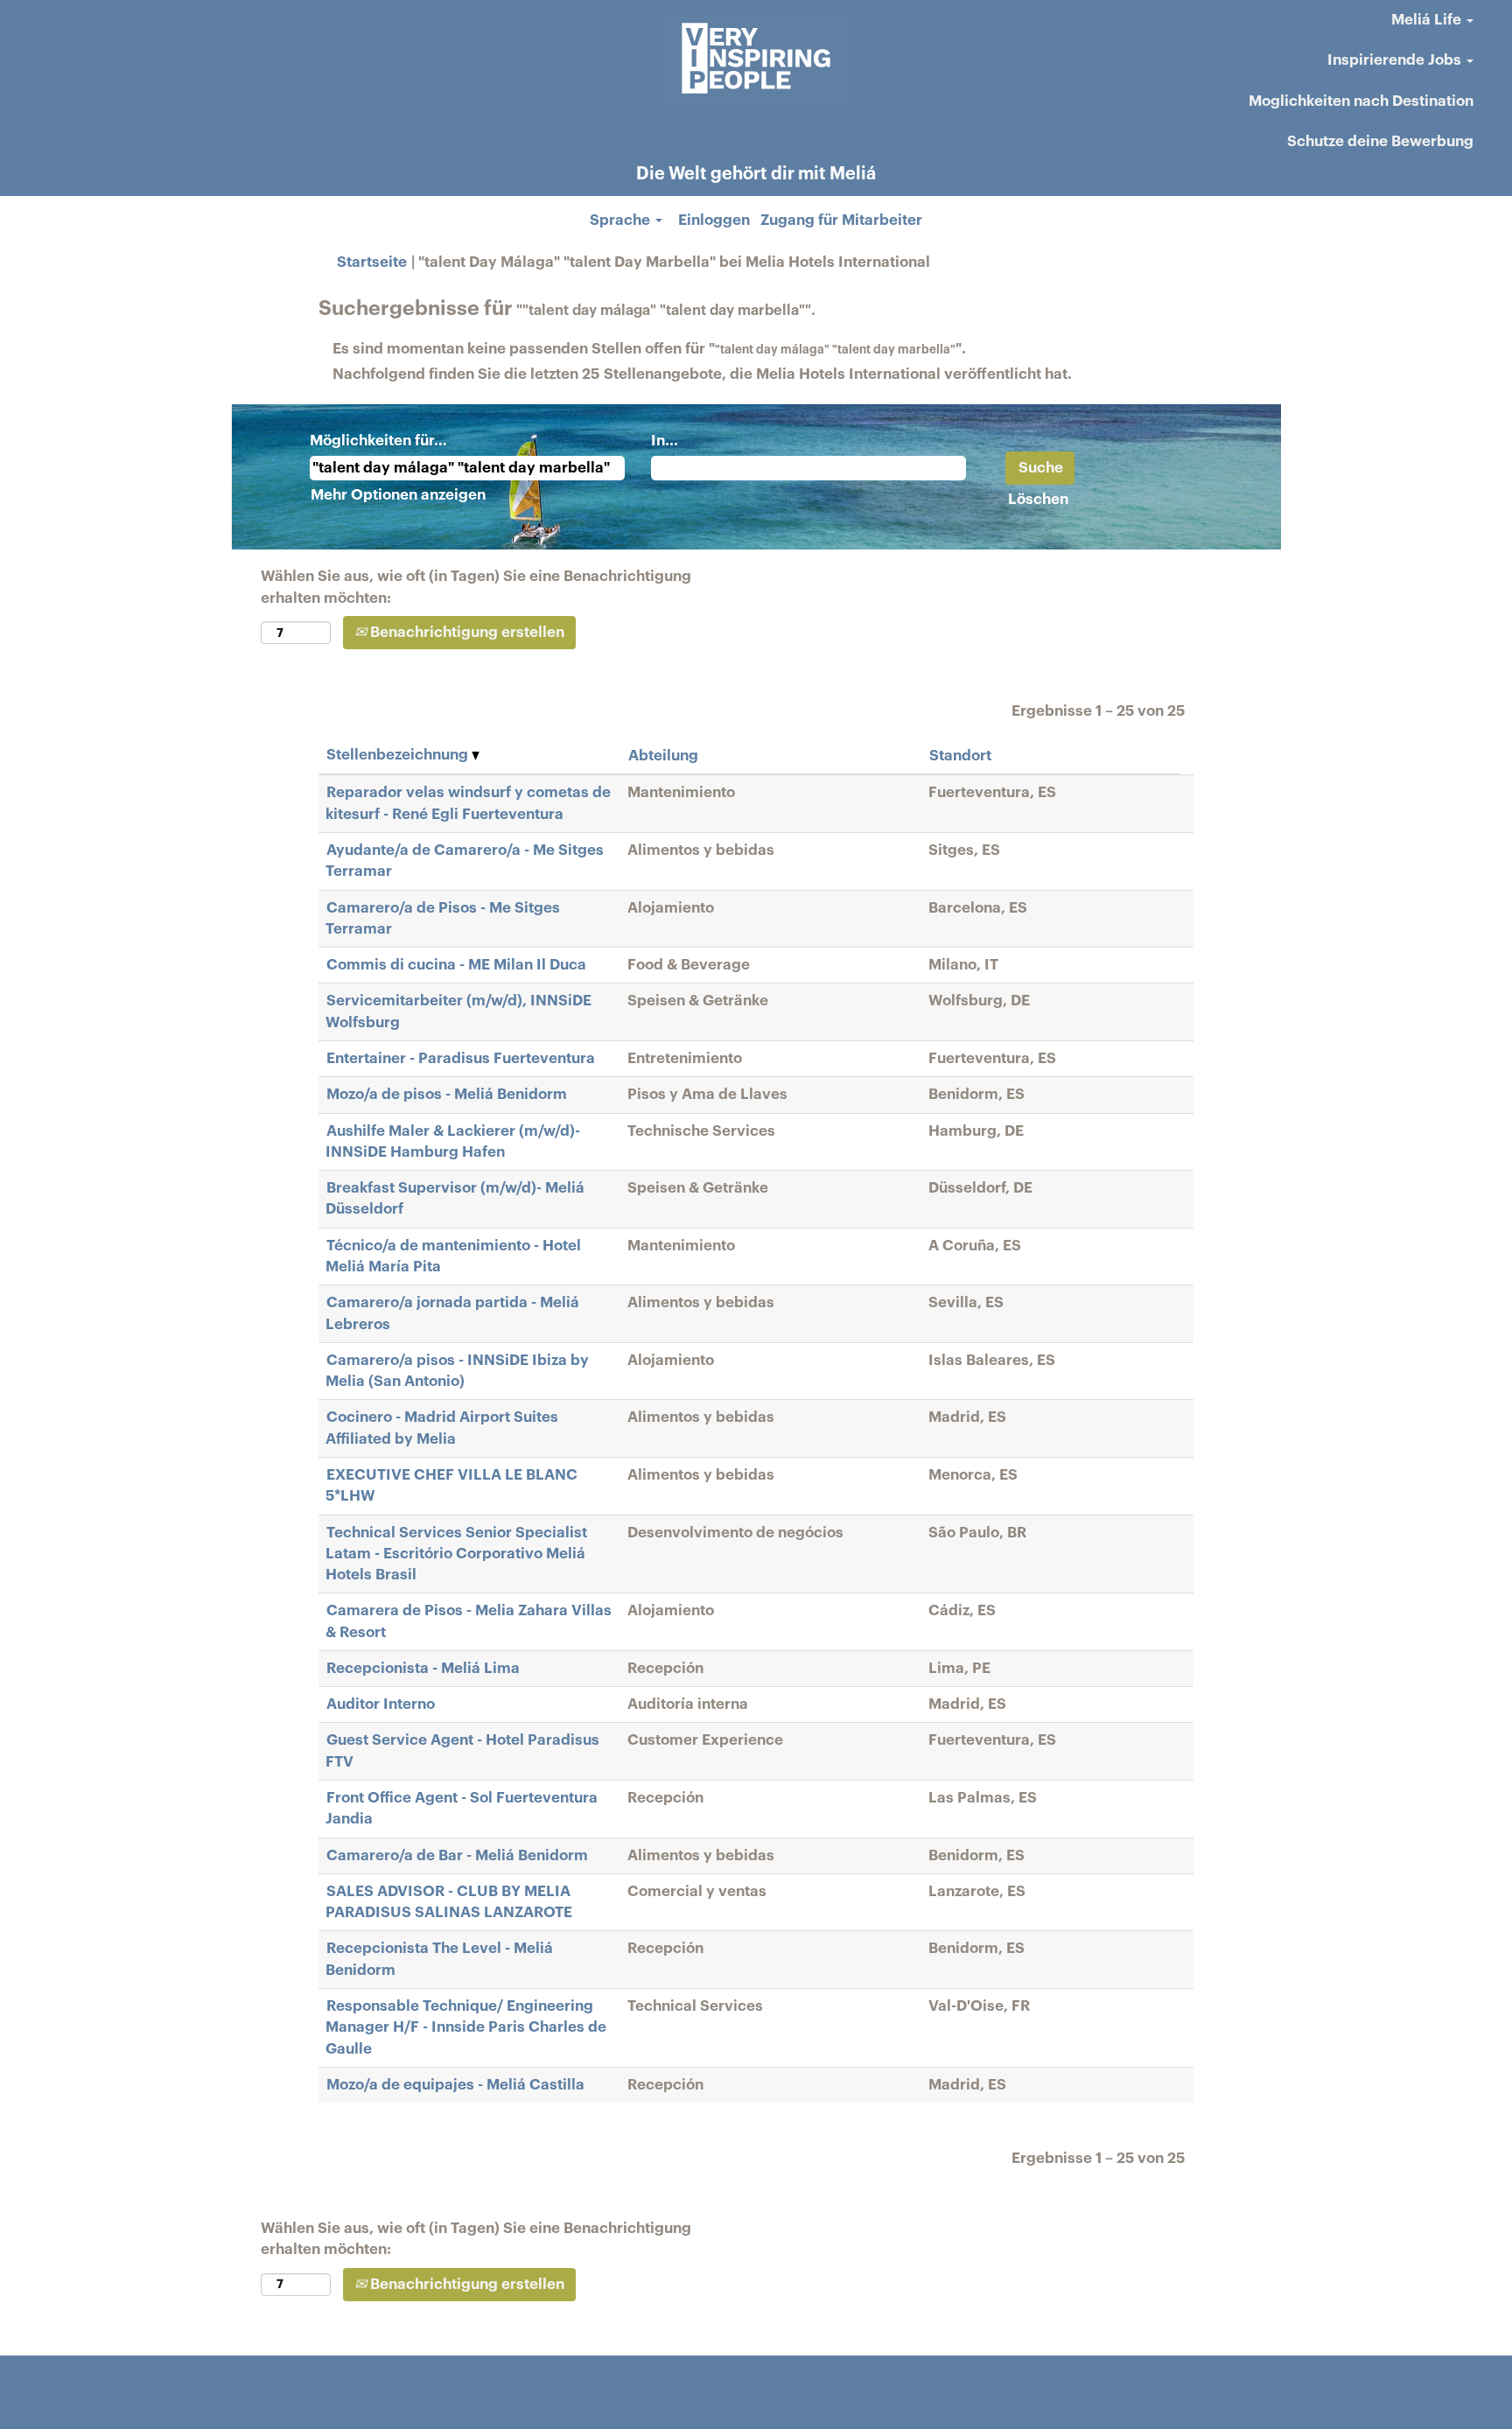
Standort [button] (960, 756)
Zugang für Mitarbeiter (841, 220)
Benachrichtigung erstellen (465, 632)
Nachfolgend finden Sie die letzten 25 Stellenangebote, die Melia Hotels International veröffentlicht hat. (702, 374)
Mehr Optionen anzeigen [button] (398, 495)
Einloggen (714, 220)
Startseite (372, 262)
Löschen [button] (1038, 499)
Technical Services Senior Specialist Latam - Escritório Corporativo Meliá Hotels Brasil (456, 1554)
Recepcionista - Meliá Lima (423, 1668)
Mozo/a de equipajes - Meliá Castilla (455, 2085)
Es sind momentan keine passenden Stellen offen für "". (649, 349)
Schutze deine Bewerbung (1380, 141)
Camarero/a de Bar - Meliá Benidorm (457, 1855)
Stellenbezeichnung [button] (399, 755)
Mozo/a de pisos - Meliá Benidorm (447, 1094)
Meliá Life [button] (1428, 20)
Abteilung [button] (663, 756)
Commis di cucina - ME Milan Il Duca (456, 965)
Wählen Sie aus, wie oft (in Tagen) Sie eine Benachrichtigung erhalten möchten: (476, 587)
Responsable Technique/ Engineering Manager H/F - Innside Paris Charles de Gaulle (466, 2027)
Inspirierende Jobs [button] (1396, 60)
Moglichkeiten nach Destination (1361, 101)
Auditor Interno (381, 1704)
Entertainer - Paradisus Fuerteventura (461, 1058)
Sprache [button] (622, 220)
